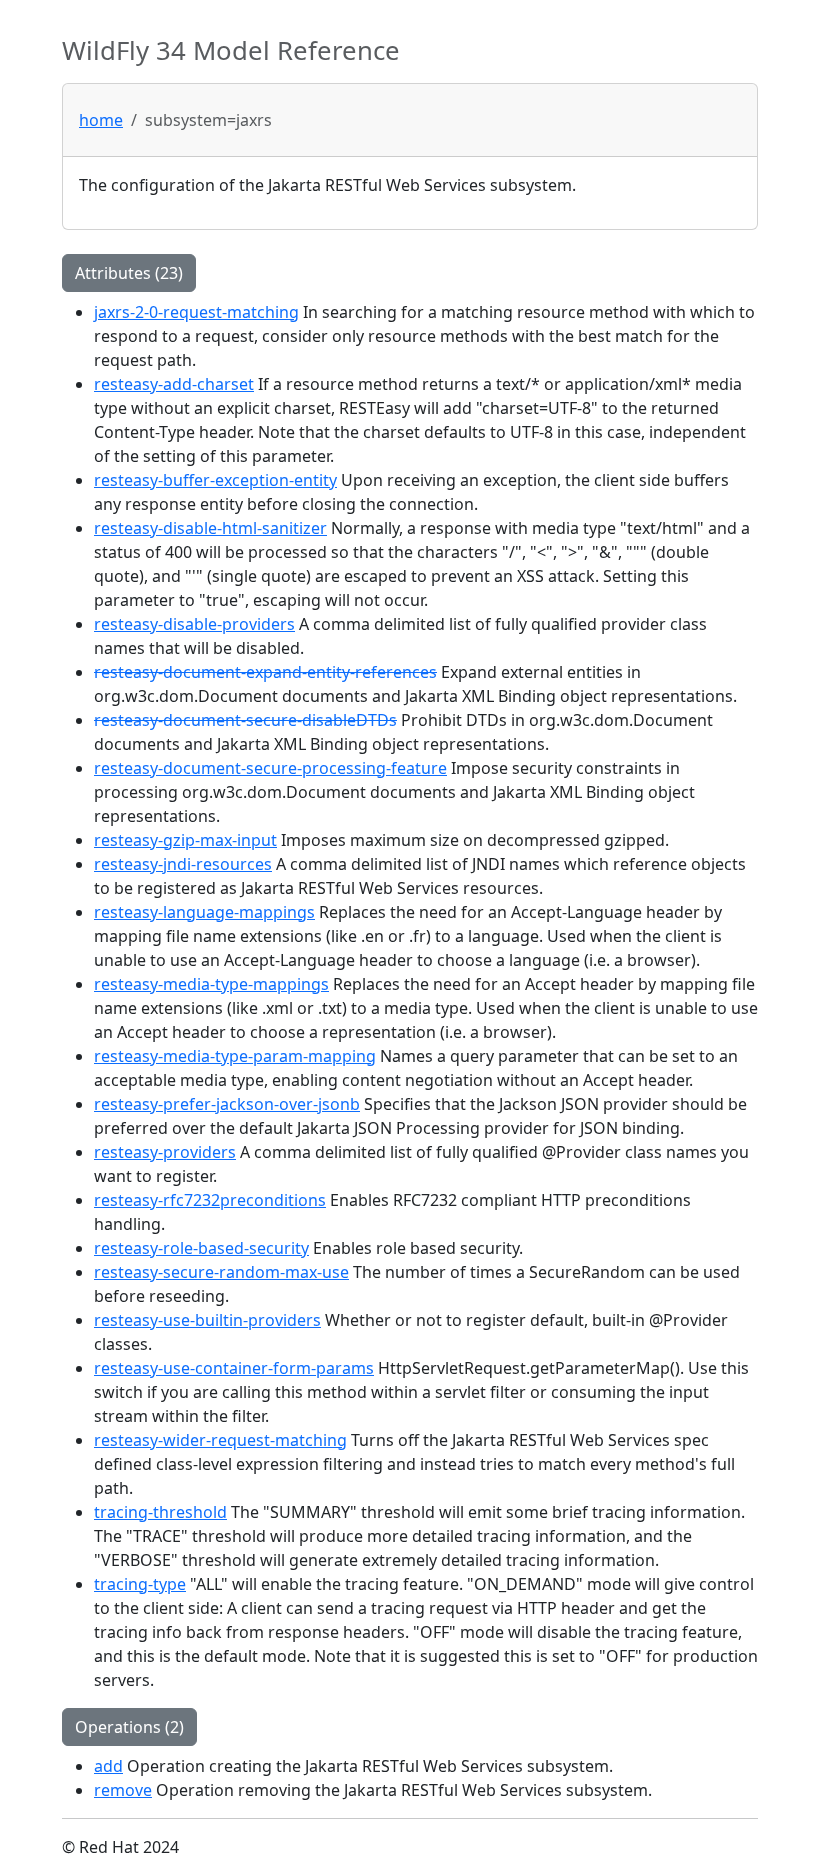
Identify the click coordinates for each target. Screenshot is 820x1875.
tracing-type (140, 1584)
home (101, 120)
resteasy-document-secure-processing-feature (270, 768)
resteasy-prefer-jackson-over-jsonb (227, 1104)
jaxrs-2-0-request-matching (196, 312)
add (108, 1766)
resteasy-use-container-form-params (234, 1368)
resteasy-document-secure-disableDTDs (245, 720)
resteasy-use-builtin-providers (207, 1320)
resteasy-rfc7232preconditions (210, 1200)
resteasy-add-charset (174, 384)
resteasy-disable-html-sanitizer (210, 528)
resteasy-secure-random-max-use (221, 1272)
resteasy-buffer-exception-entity (215, 480)
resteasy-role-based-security (201, 1248)
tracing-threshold (160, 1512)
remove (123, 1790)
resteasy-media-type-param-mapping (235, 1056)
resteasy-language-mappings (204, 912)
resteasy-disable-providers (194, 624)
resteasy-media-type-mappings (211, 984)
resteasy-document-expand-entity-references (265, 672)
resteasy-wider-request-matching (220, 1440)
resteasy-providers (165, 1152)
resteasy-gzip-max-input (185, 840)
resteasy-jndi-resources (183, 864)
